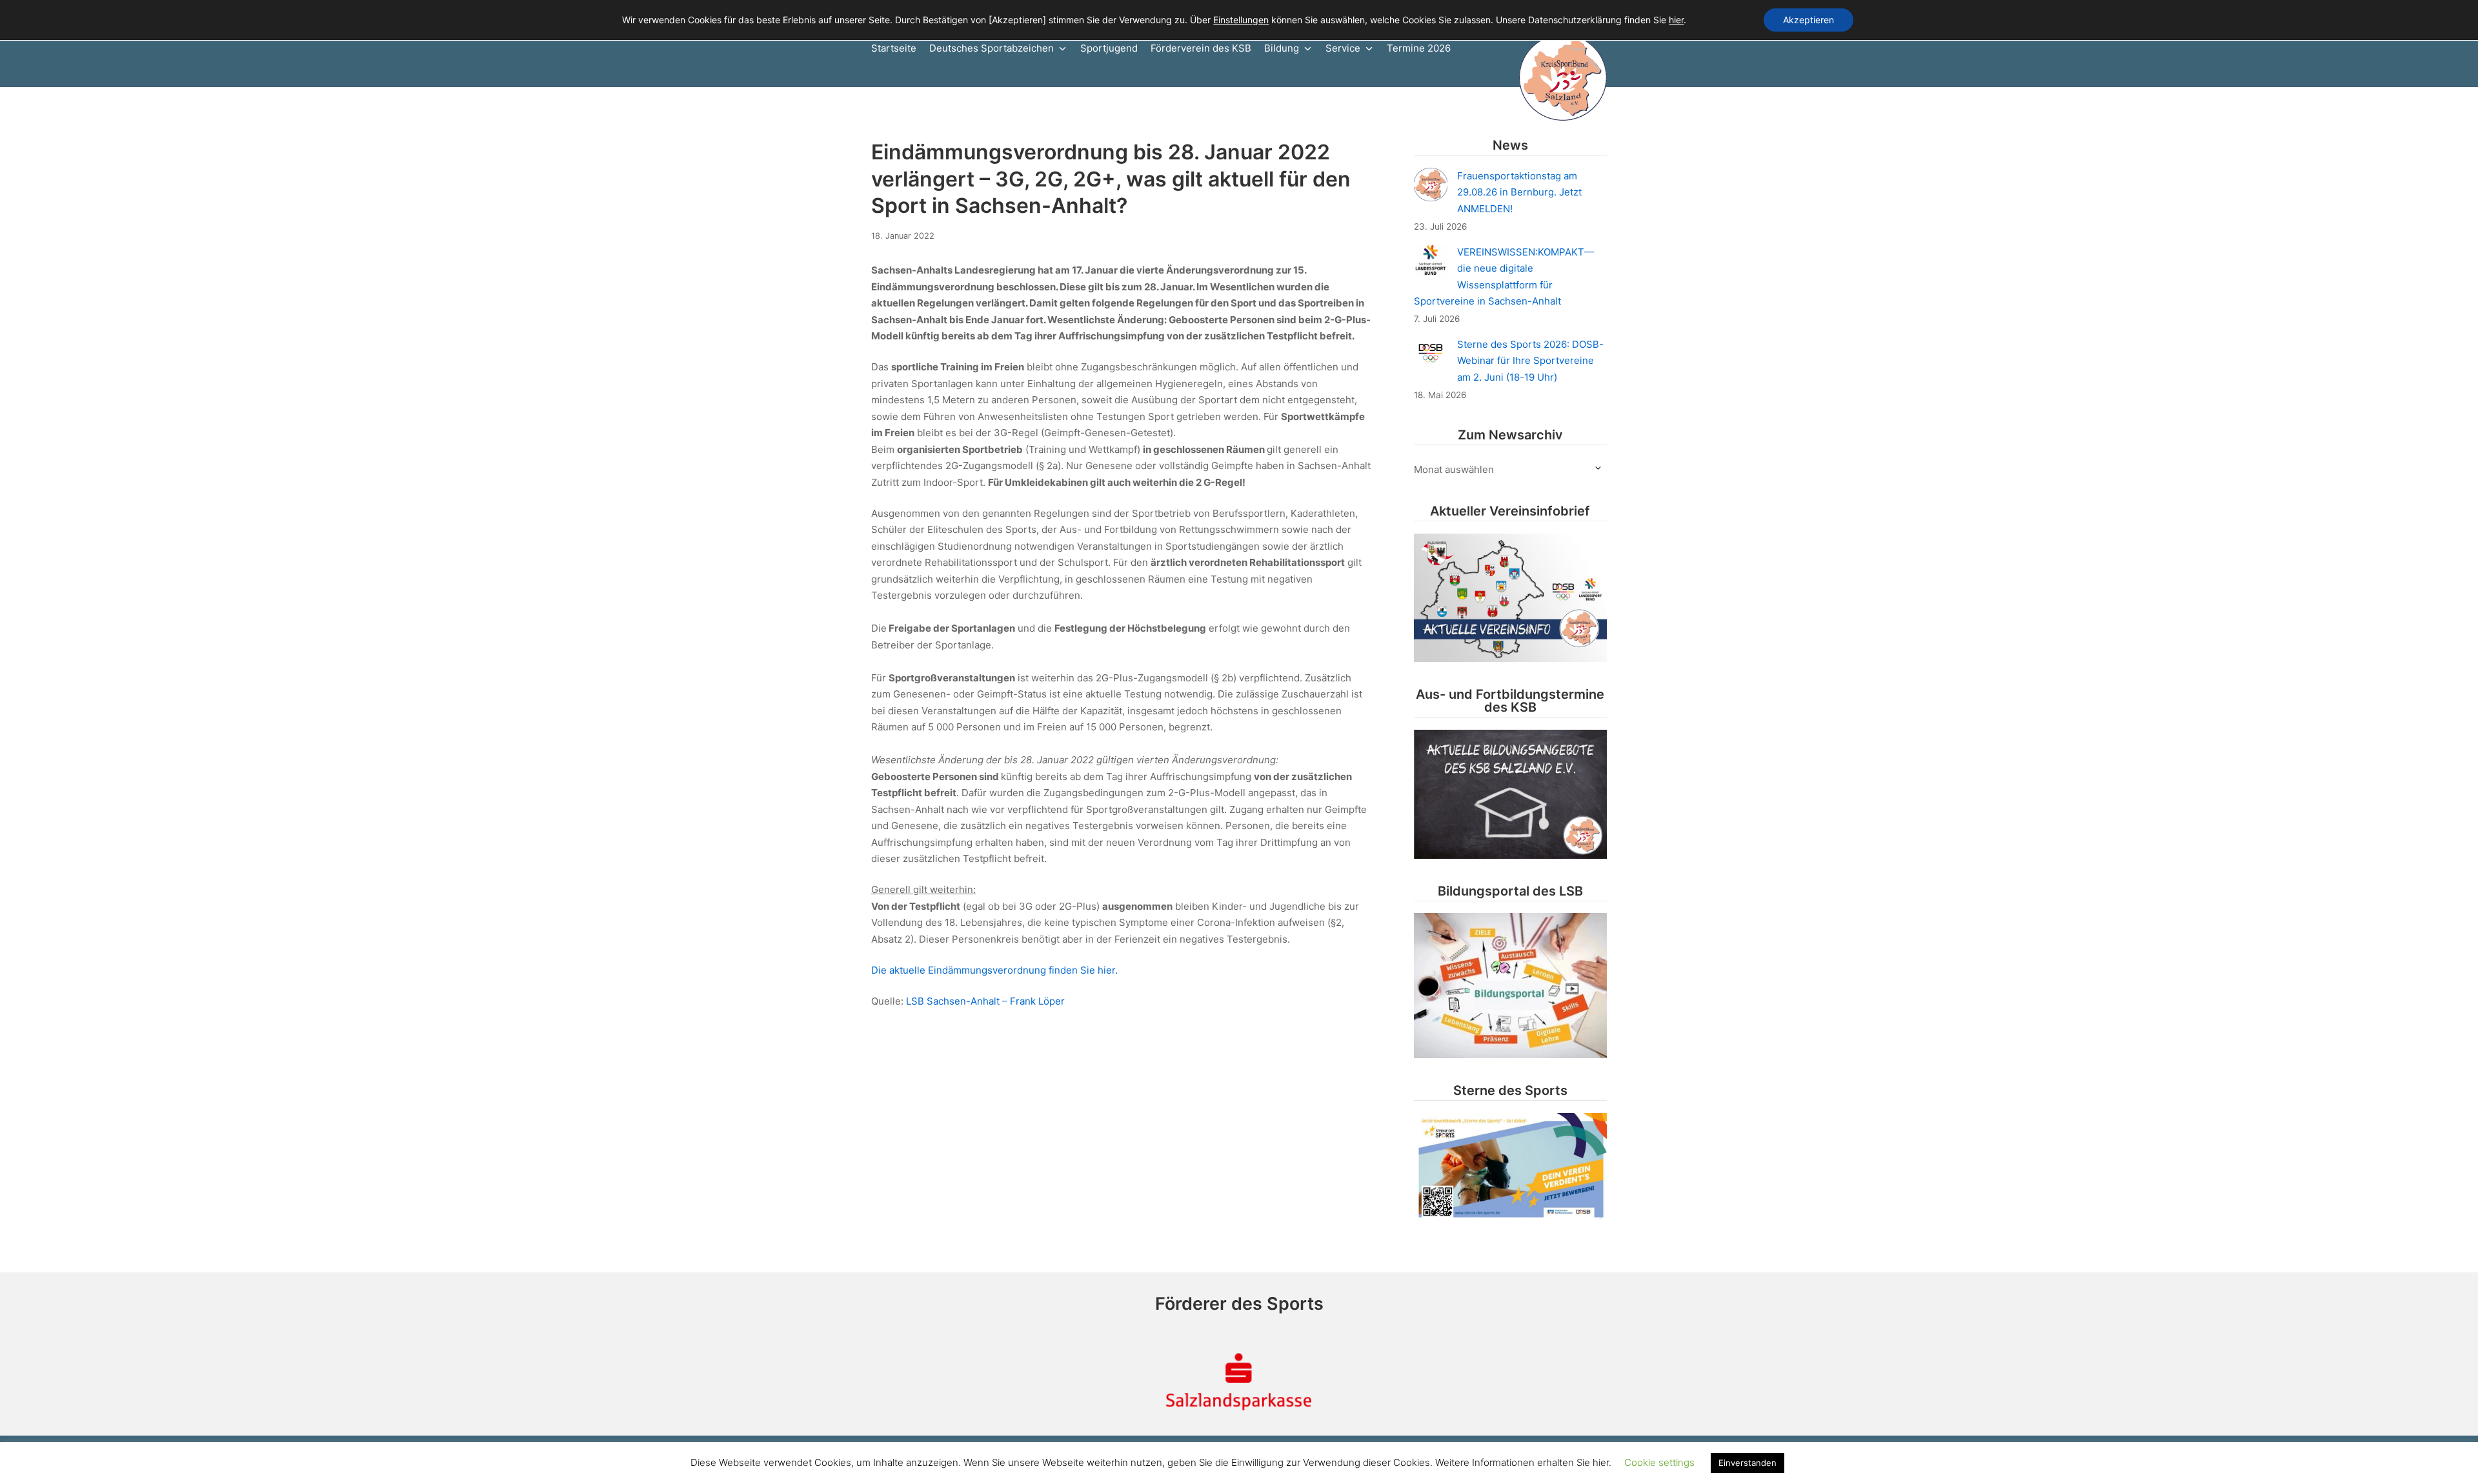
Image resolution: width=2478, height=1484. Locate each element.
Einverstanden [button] (1748, 1463)
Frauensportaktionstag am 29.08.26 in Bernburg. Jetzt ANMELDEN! (1519, 192)
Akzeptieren (1808, 20)
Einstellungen (1241, 20)
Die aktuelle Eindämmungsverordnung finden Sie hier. (996, 970)
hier (1676, 20)
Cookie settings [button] (1659, 1462)
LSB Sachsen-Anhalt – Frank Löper (985, 1001)
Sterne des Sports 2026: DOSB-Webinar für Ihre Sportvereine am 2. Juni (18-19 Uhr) (1530, 361)
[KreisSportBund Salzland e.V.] (1563, 77)
